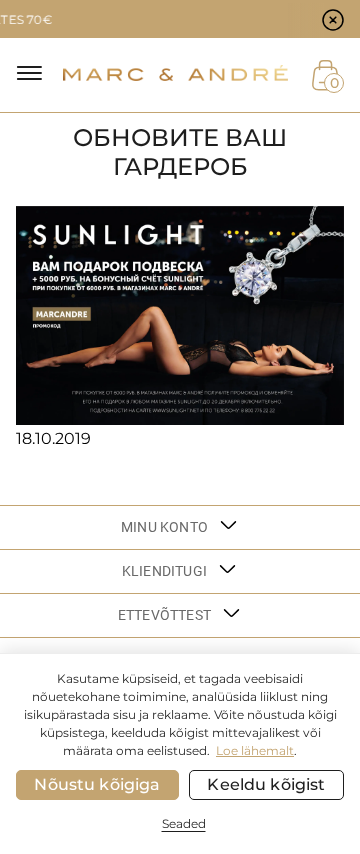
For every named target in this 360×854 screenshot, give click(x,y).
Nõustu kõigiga (97, 784)
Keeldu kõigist (266, 784)
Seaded (184, 823)
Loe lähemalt (255, 750)
